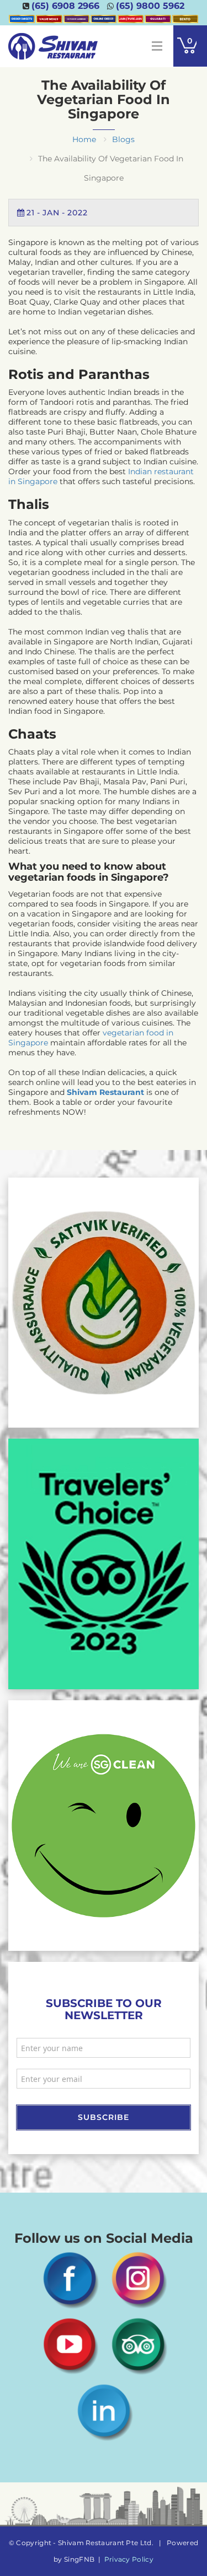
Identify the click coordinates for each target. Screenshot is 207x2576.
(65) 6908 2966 (65, 6)
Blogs (123, 139)
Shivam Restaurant (105, 1092)
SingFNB (79, 2559)
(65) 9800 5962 (150, 6)
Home (84, 139)
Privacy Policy (129, 2559)
